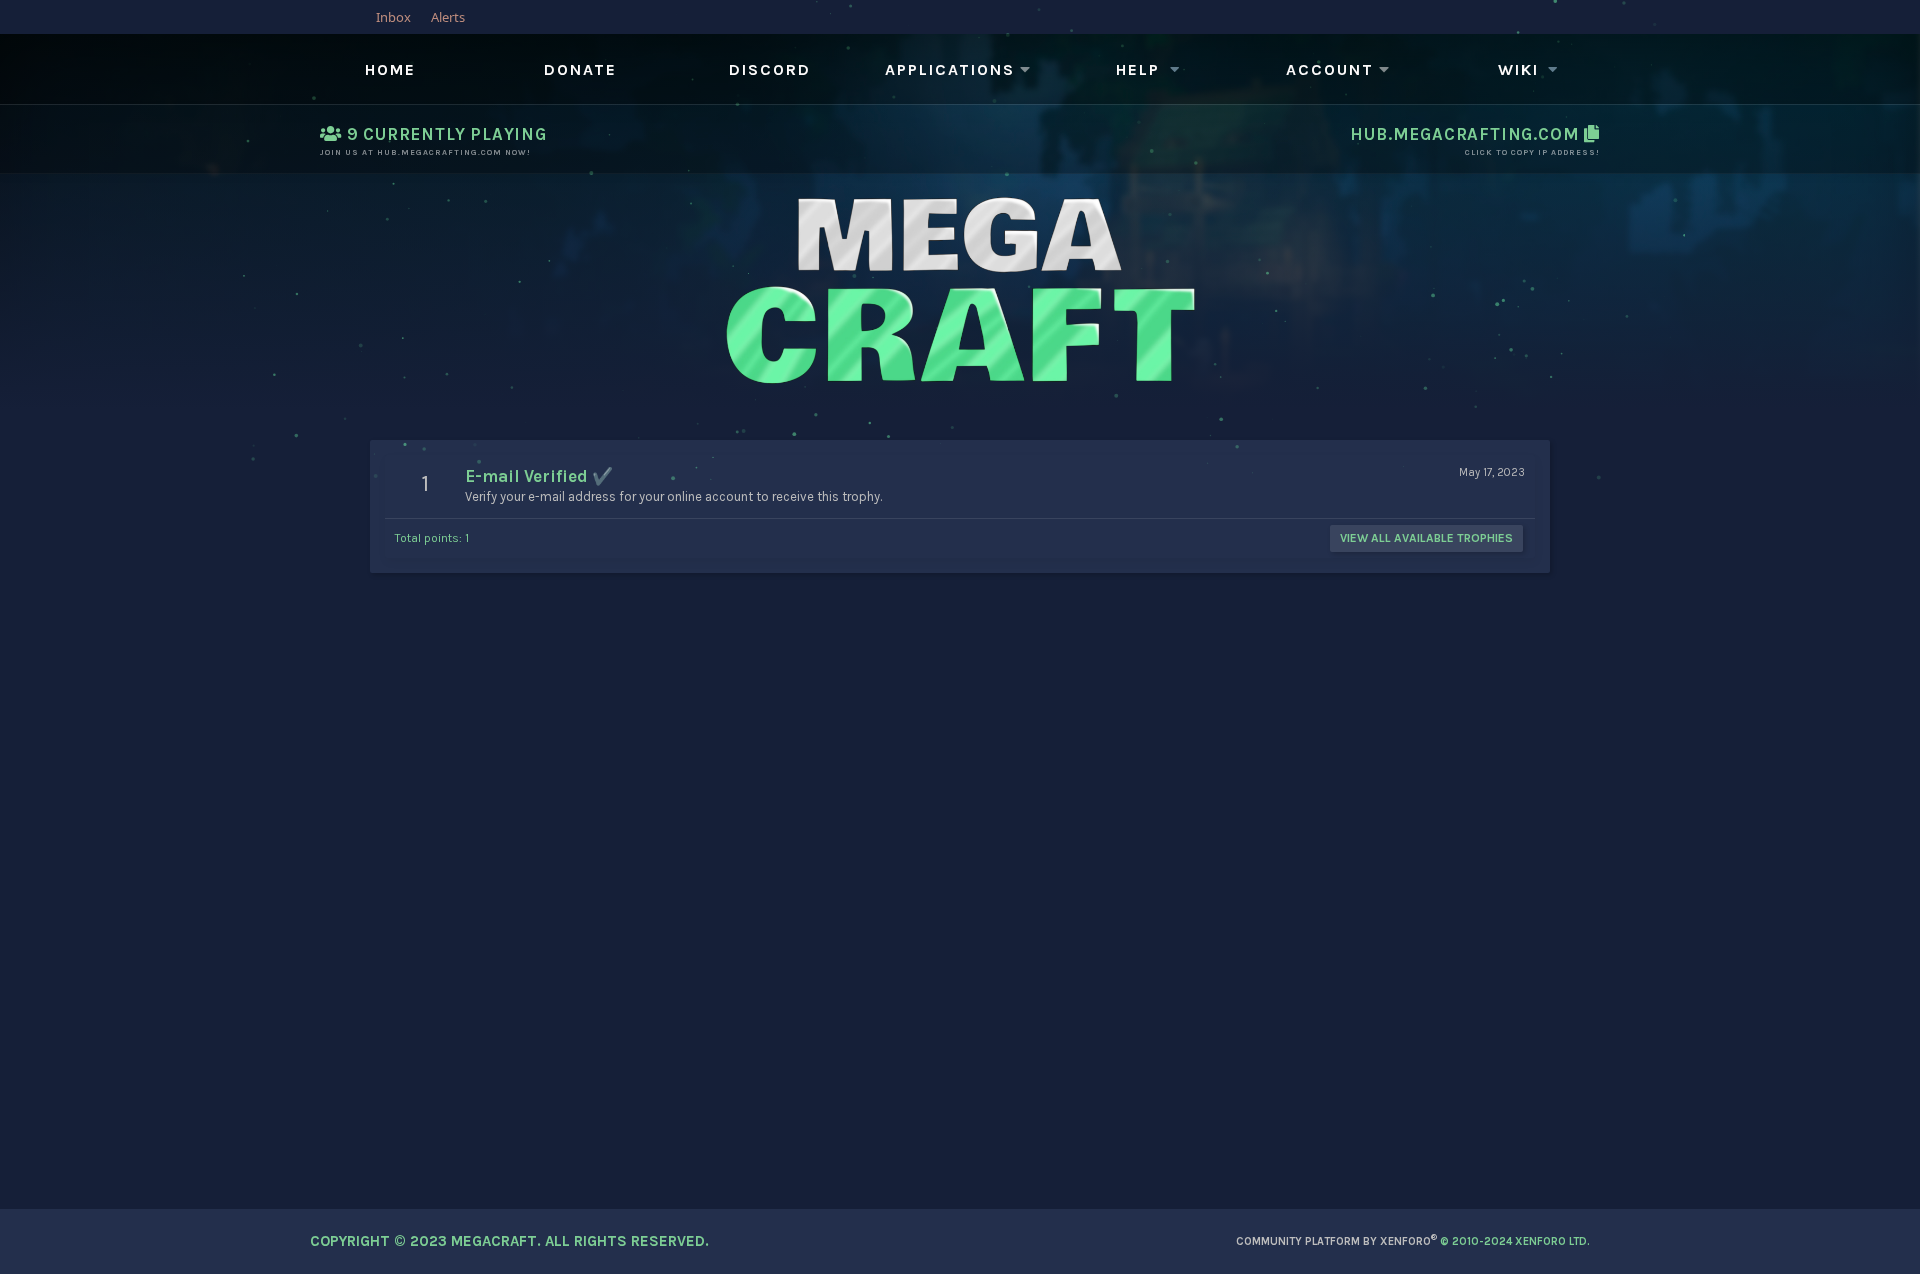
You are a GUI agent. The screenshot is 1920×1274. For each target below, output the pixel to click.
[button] (960, 70)
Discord (770, 69)
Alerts (448, 17)
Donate (580, 69)
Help (1138, 69)
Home (390, 69)
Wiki (1518, 69)
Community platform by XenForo (1413, 1241)
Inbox (393, 17)
